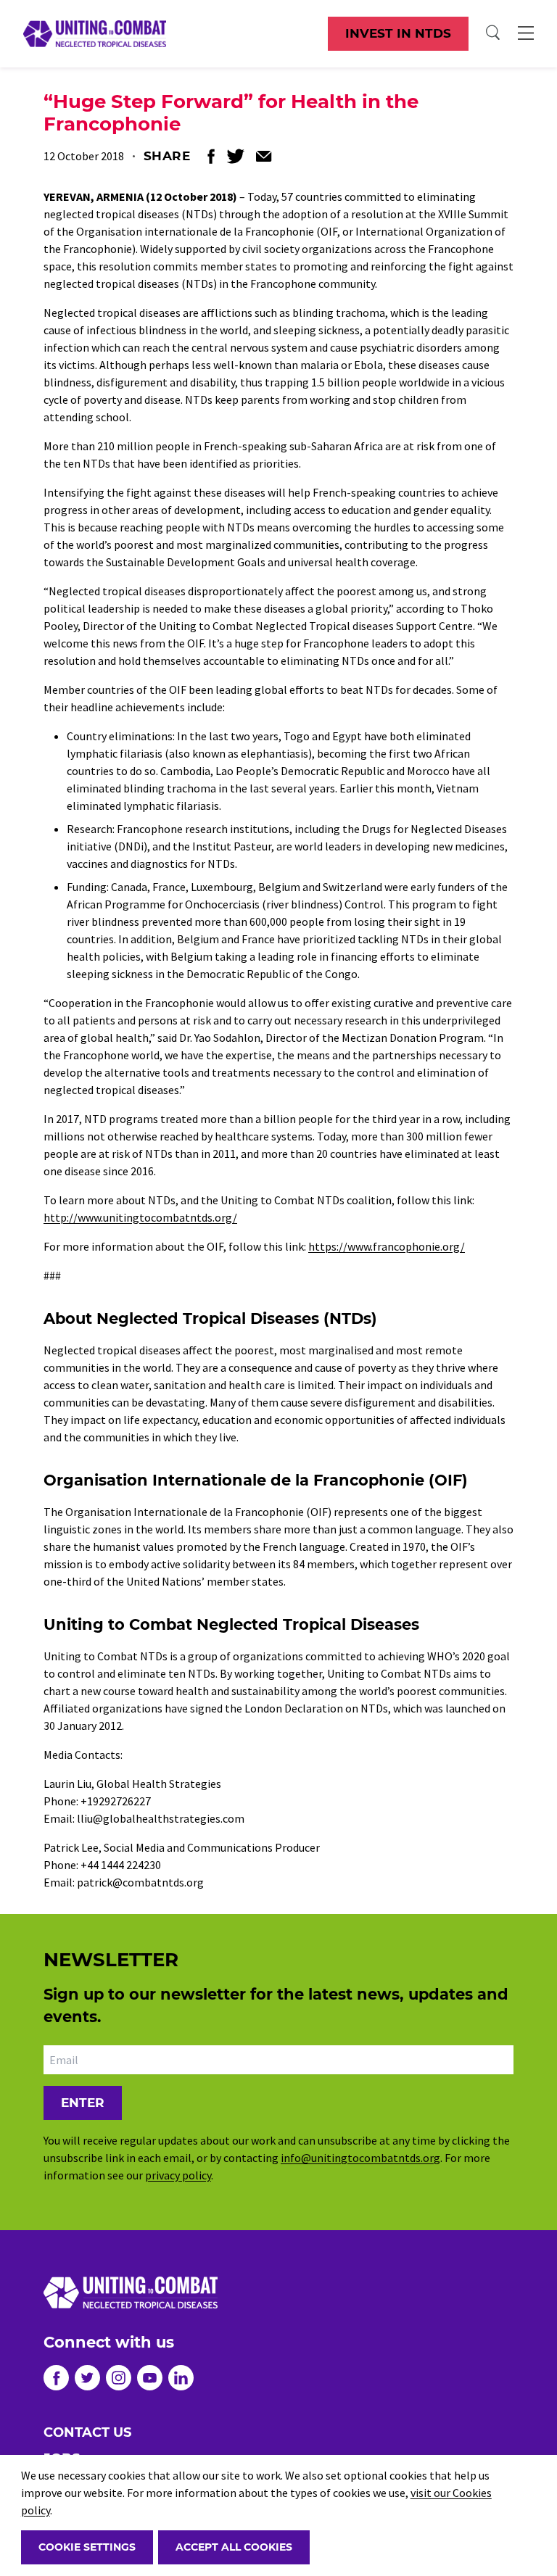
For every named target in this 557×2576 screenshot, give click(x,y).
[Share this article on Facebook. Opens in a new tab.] (211, 156)
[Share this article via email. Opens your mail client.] (264, 156)
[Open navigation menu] (526, 33)
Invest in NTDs (398, 33)
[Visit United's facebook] (56, 2378)
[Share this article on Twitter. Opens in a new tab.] (235, 156)
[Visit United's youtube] (150, 2378)
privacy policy (178, 2175)
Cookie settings (87, 2547)
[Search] (493, 33)
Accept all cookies (234, 2547)
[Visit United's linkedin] (181, 2378)
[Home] (95, 33)
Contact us (87, 2432)
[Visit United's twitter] (87, 2378)
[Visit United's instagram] (119, 2378)
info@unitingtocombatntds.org (360, 2158)
